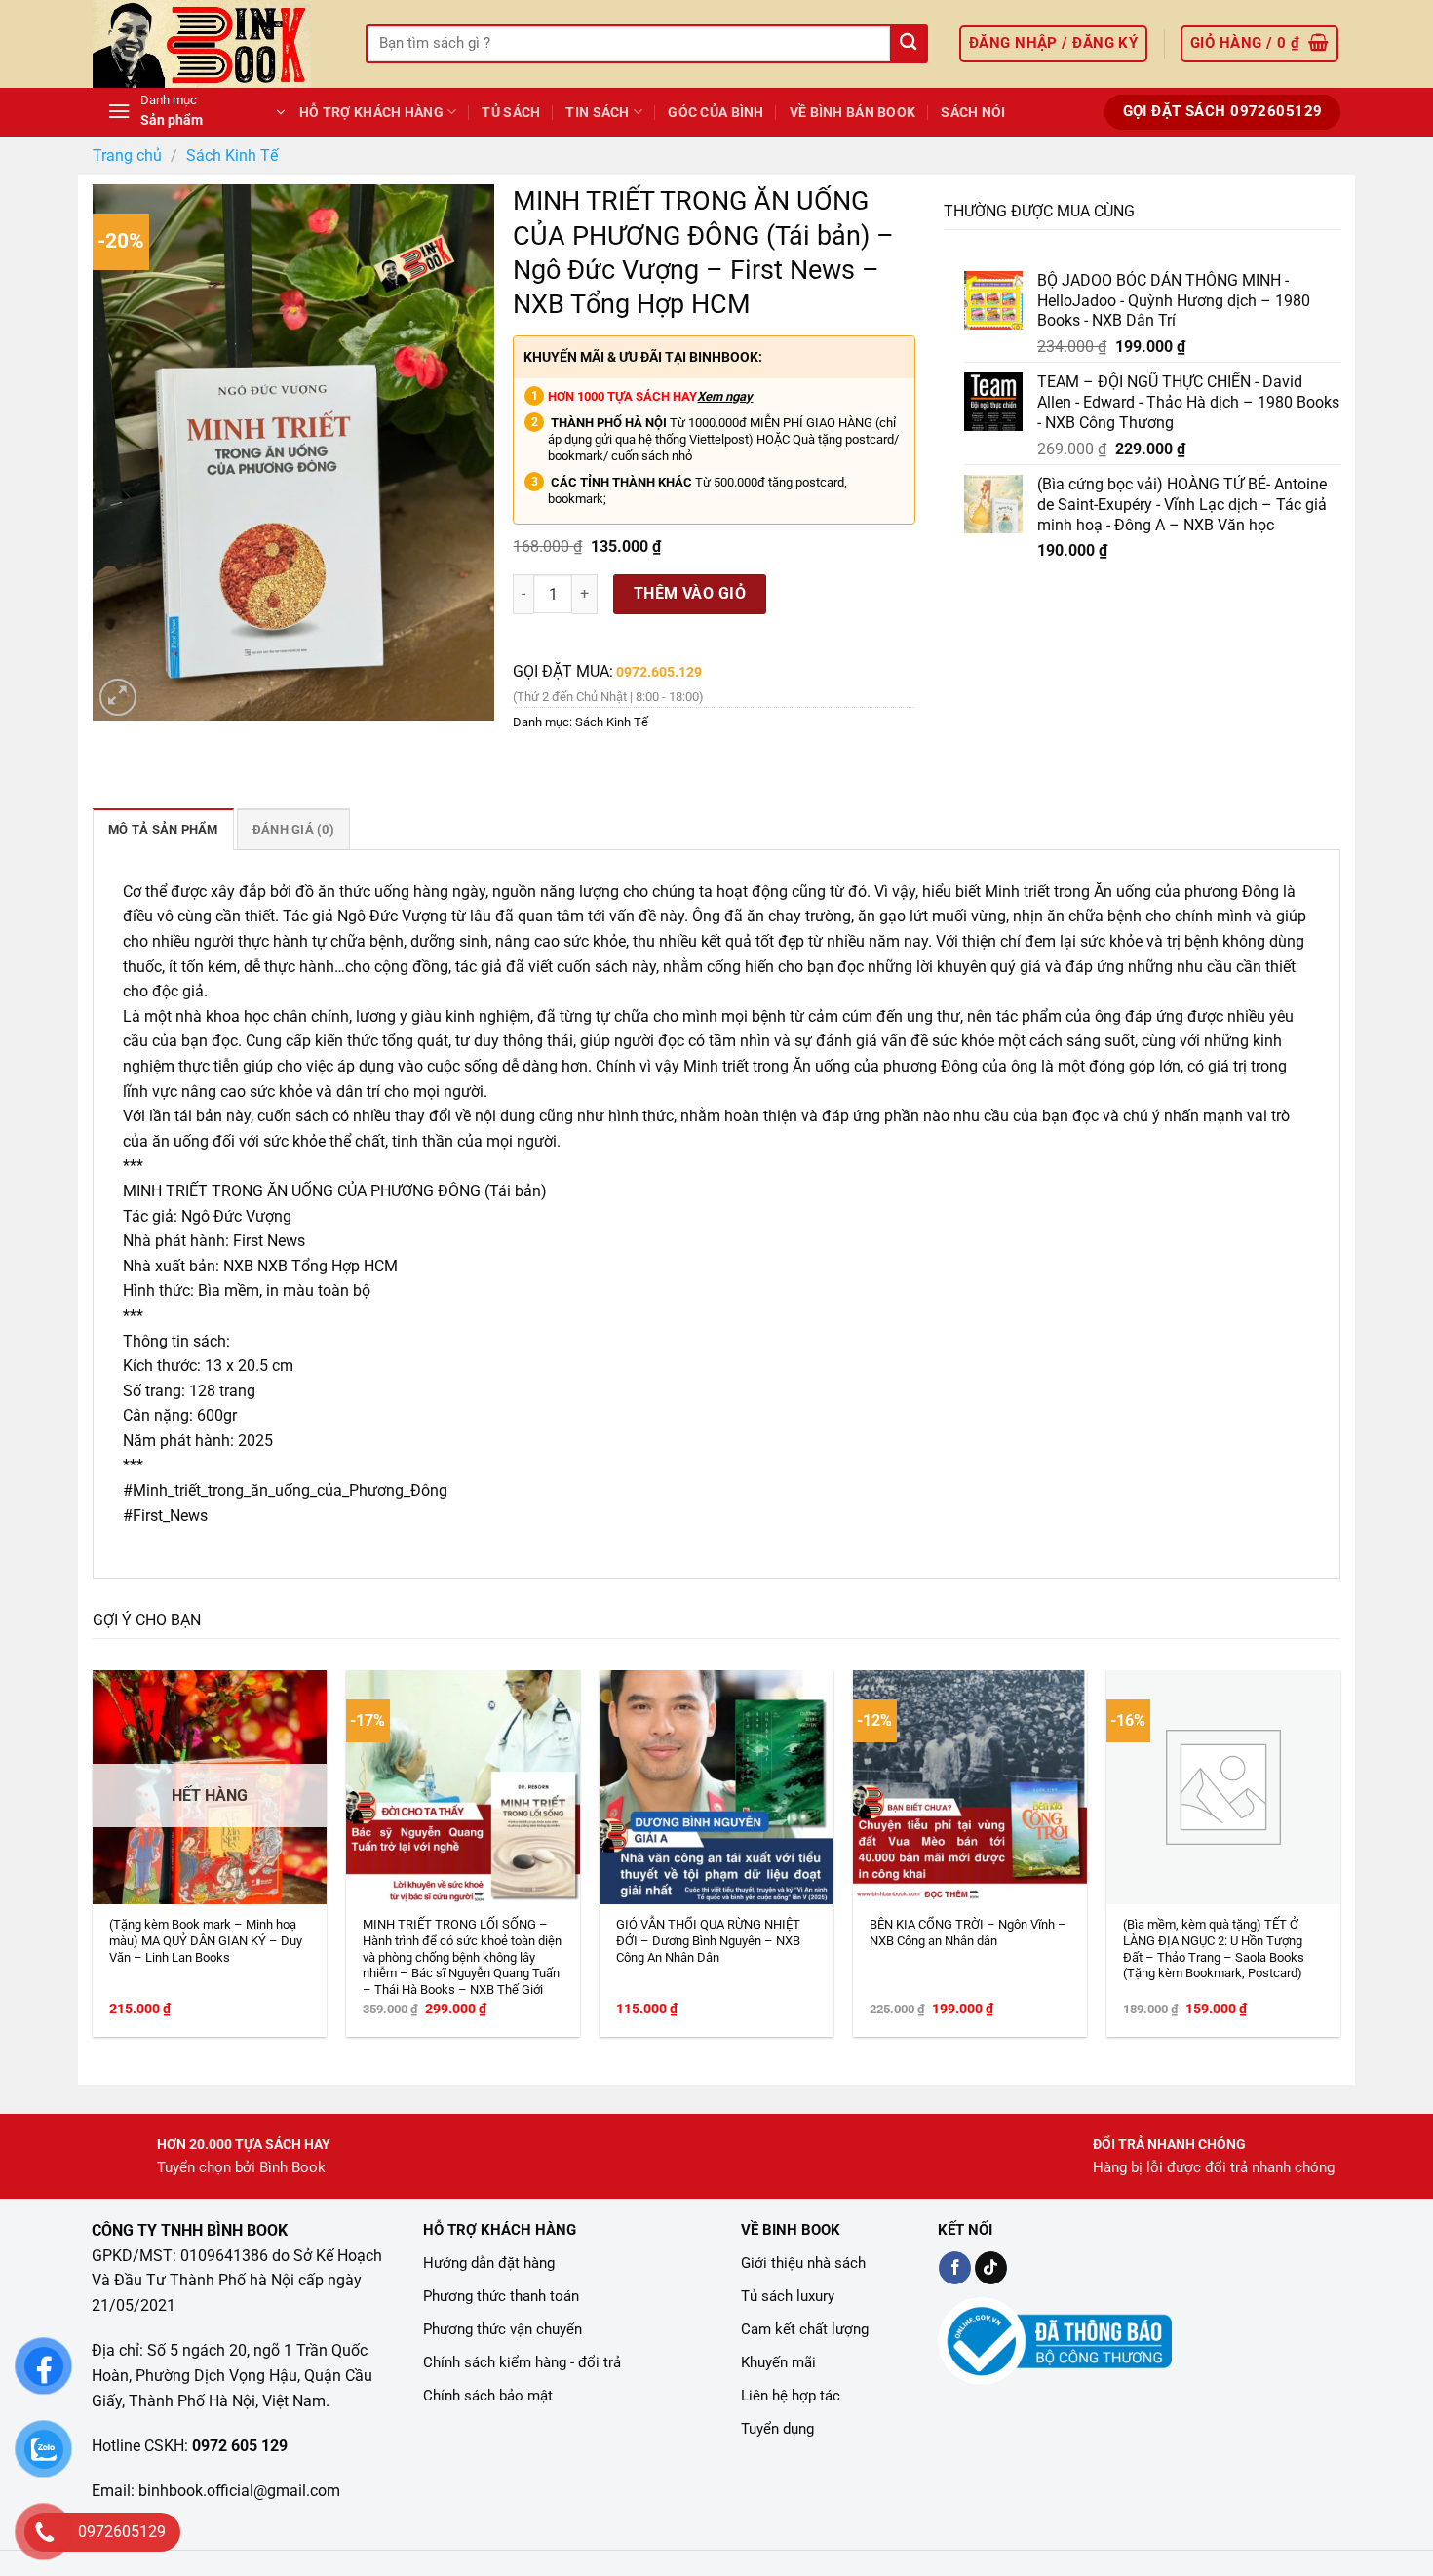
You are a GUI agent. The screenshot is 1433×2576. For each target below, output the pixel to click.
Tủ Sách (511, 113)
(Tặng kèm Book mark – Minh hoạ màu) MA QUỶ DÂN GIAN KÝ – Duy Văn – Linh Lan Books (206, 1941)
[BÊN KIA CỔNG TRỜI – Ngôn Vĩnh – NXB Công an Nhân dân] (970, 1787)
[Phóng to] (118, 698)
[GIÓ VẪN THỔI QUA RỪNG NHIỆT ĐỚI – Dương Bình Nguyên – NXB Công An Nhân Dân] (716, 1787)
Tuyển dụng (777, 2429)
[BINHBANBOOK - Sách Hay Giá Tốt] (214, 44)
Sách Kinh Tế (232, 156)
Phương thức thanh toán (501, 2296)
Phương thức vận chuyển (503, 2329)
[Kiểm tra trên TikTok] (991, 2268)
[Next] (1300, 1799)
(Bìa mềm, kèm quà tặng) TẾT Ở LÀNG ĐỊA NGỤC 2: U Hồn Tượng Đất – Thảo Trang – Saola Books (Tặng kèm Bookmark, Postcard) (1214, 1949)
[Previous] (133, 1799)
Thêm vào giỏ (690, 593)
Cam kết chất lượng (805, 2329)
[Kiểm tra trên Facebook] (955, 2268)
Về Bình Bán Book (853, 113)
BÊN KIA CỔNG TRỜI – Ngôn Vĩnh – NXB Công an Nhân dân (968, 1932)
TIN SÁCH (597, 113)
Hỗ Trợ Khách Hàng (371, 113)
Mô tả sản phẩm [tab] (163, 829)
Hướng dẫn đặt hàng (489, 2263)
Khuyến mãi (778, 2362)
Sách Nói (973, 113)
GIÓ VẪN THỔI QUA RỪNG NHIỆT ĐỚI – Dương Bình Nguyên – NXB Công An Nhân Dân (708, 1941)
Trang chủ (127, 156)
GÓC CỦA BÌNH (716, 113)
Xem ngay (725, 396)
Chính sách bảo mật (488, 2396)
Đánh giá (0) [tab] (293, 829)
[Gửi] (908, 44)
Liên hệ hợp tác (791, 2396)
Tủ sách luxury (788, 2296)
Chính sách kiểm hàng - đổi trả (522, 2362)
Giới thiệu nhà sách (803, 2263)
